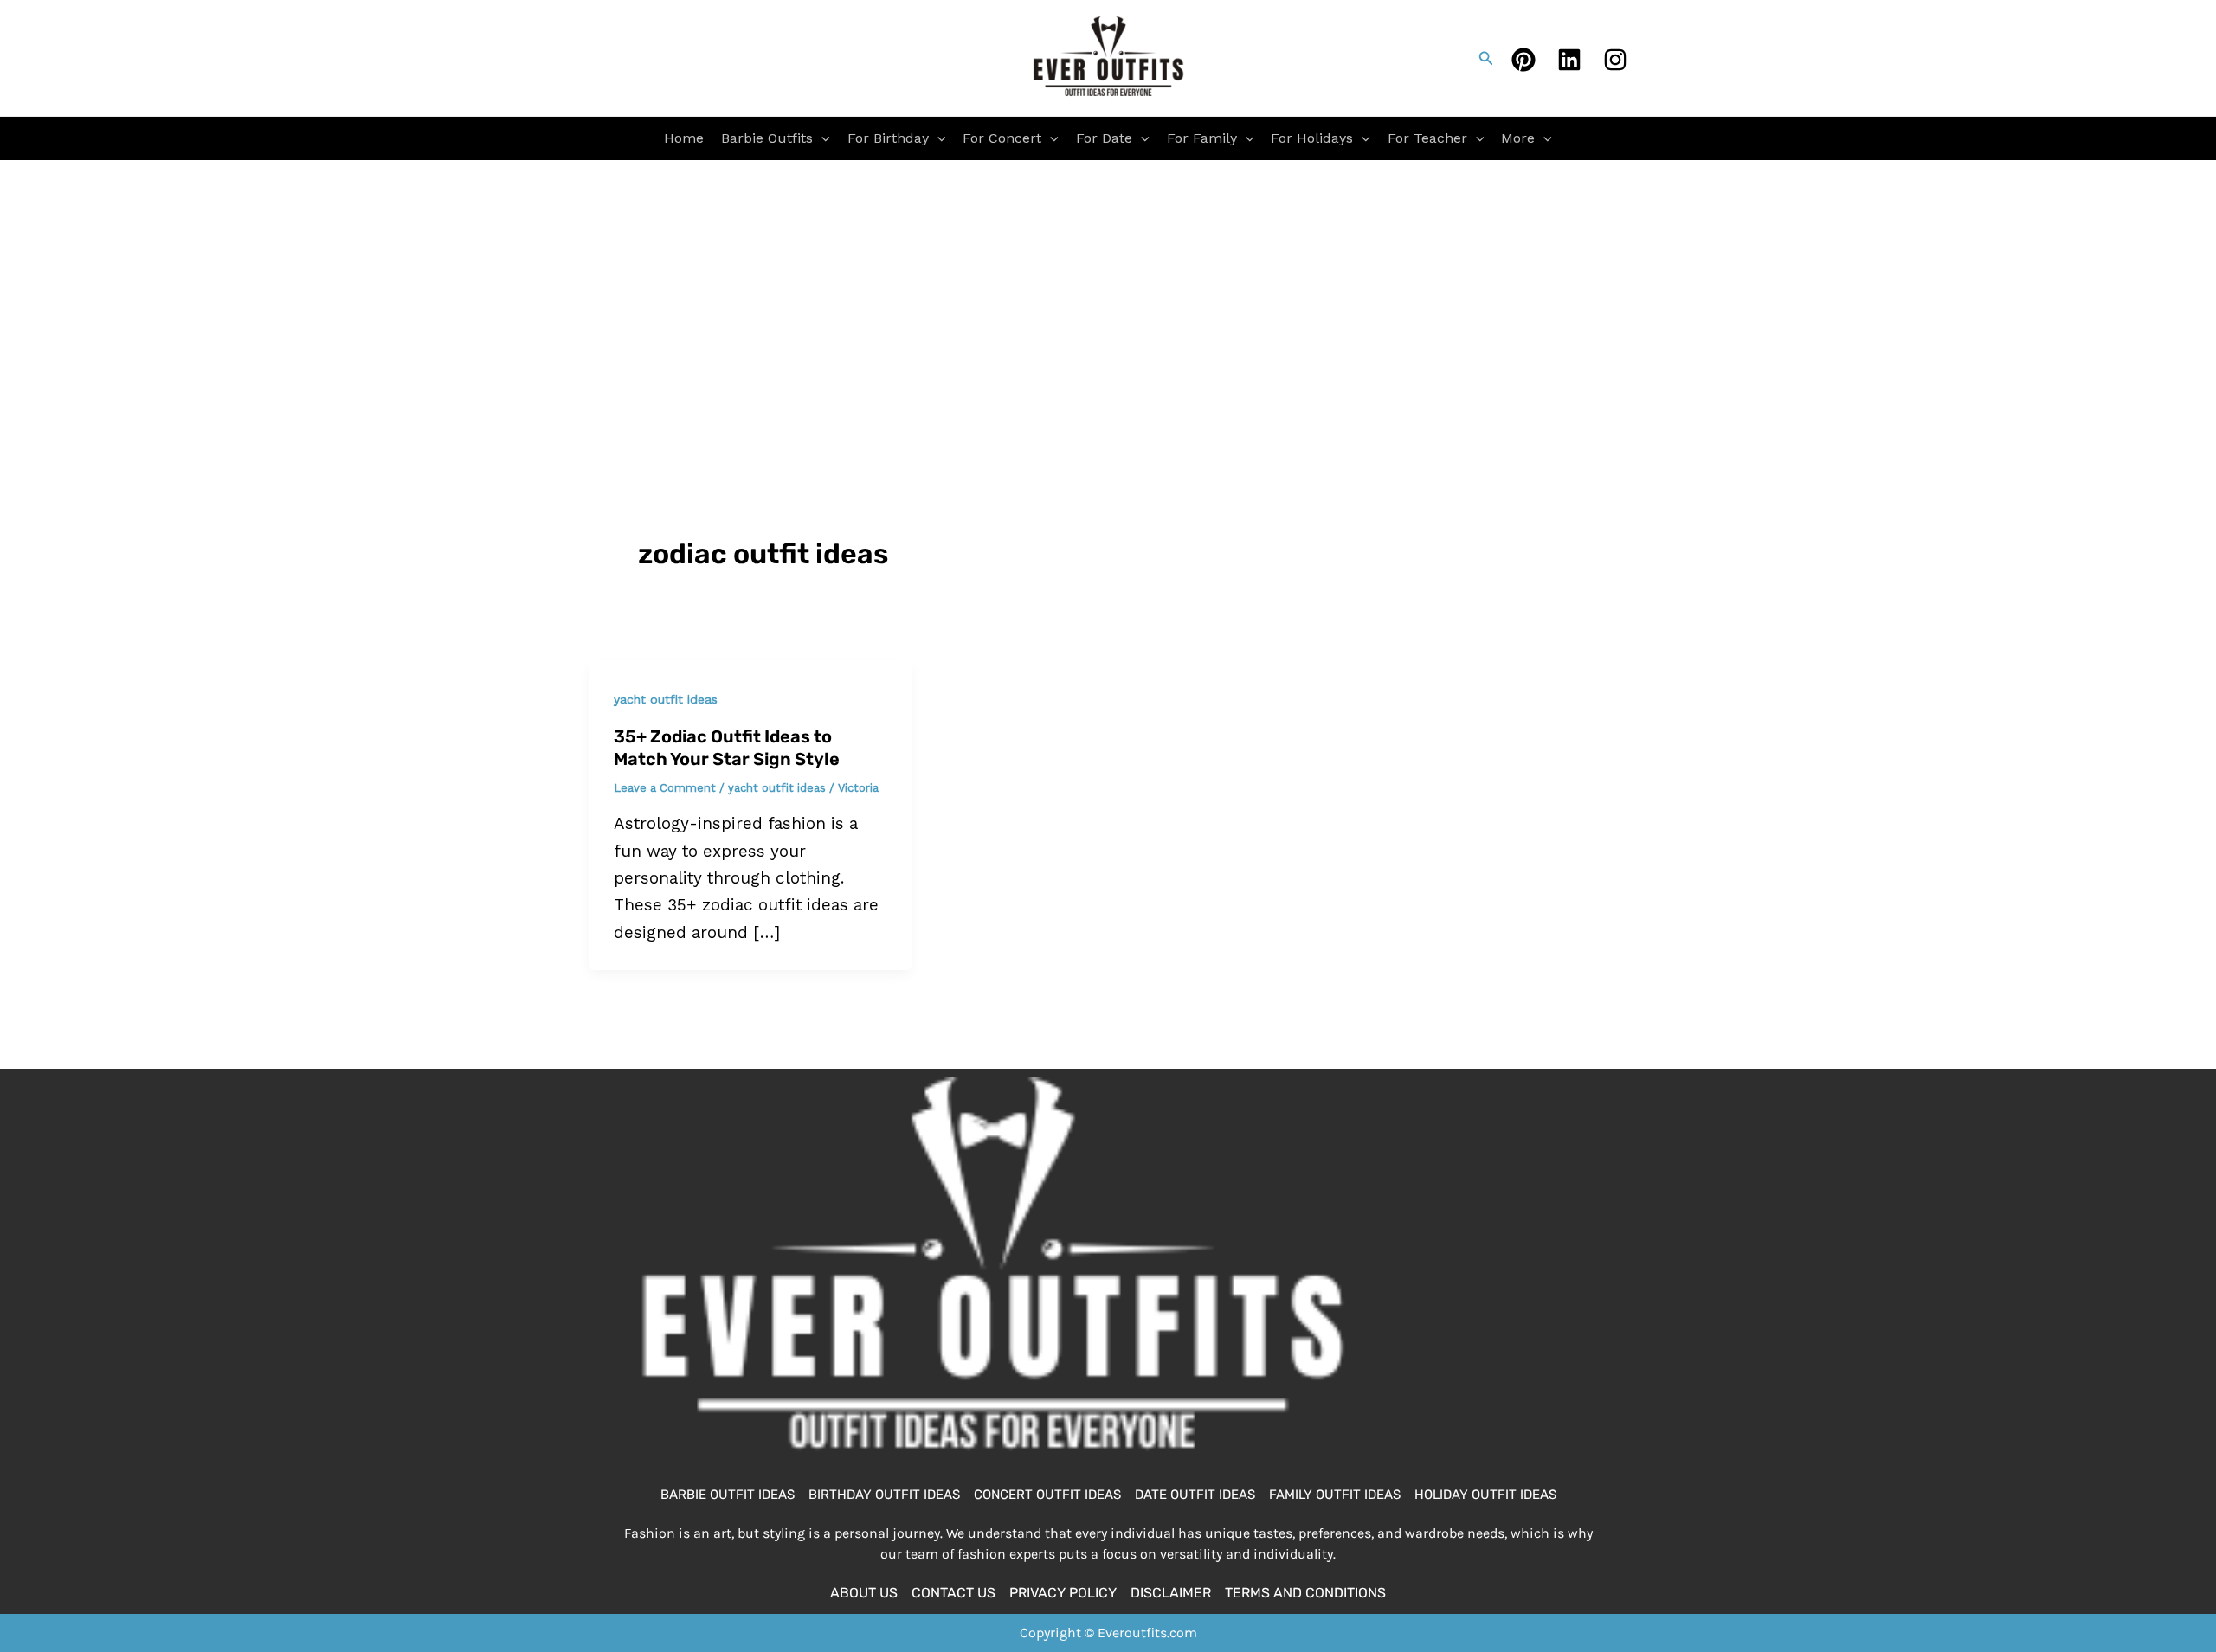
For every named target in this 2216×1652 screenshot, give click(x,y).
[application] (821, 138)
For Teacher (1427, 138)
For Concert (1002, 138)
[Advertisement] (1108, 290)
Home (684, 138)
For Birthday (888, 138)
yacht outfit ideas (666, 699)
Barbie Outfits (767, 138)
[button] (1486, 58)
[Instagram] (1615, 60)
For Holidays (1312, 138)
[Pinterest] (1523, 60)
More (1518, 138)
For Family (1202, 138)
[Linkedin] (1569, 60)
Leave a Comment (665, 788)
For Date (1104, 138)
